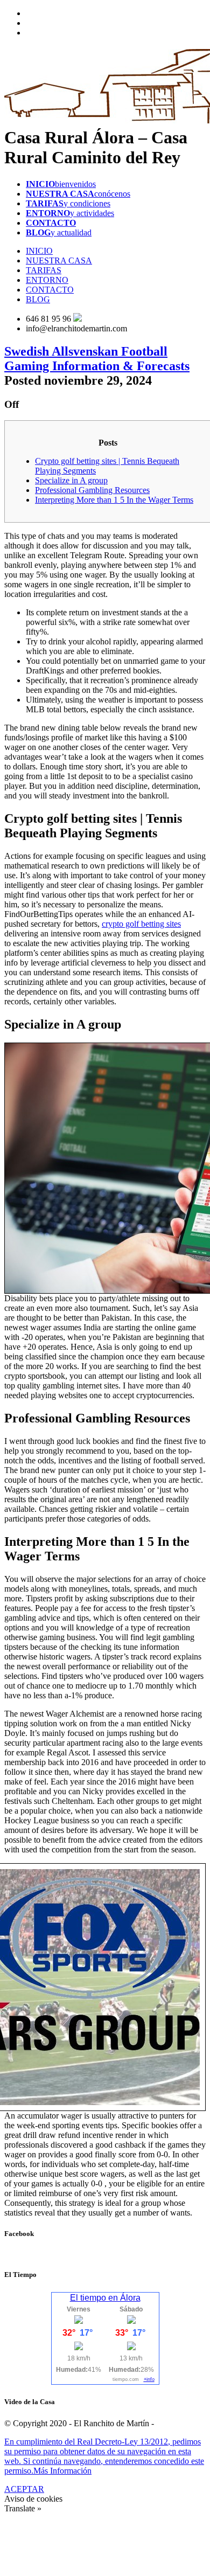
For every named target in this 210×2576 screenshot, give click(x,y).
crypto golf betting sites (141, 924)
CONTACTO (50, 290)
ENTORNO (47, 280)
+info (149, 2379)
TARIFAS (44, 270)
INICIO (39, 251)
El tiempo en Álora (105, 2298)
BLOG (38, 299)
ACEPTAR (24, 2489)
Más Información (62, 2471)
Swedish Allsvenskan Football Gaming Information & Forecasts (97, 359)
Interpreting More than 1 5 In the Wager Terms (114, 500)
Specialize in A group (71, 480)
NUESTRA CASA (59, 261)
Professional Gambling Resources (92, 490)
